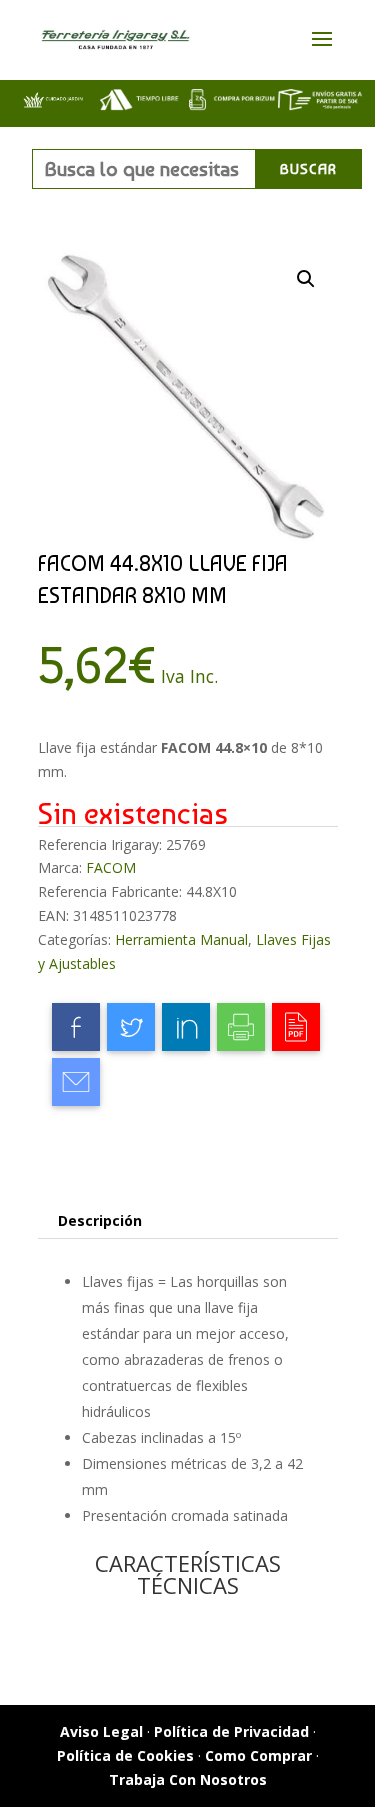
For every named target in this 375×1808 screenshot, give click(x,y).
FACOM (111, 867)
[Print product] (241, 1027)
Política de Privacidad (231, 1731)
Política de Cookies (125, 1755)
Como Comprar (258, 1755)
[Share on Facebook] (76, 1027)
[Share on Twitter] (131, 1027)
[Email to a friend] (76, 1082)
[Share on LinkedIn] (186, 1027)
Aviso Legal (101, 1731)
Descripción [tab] (100, 1220)
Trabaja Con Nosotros (188, 1779)
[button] (306, 279)
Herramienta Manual (181, 939)
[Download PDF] (296, 1027)
